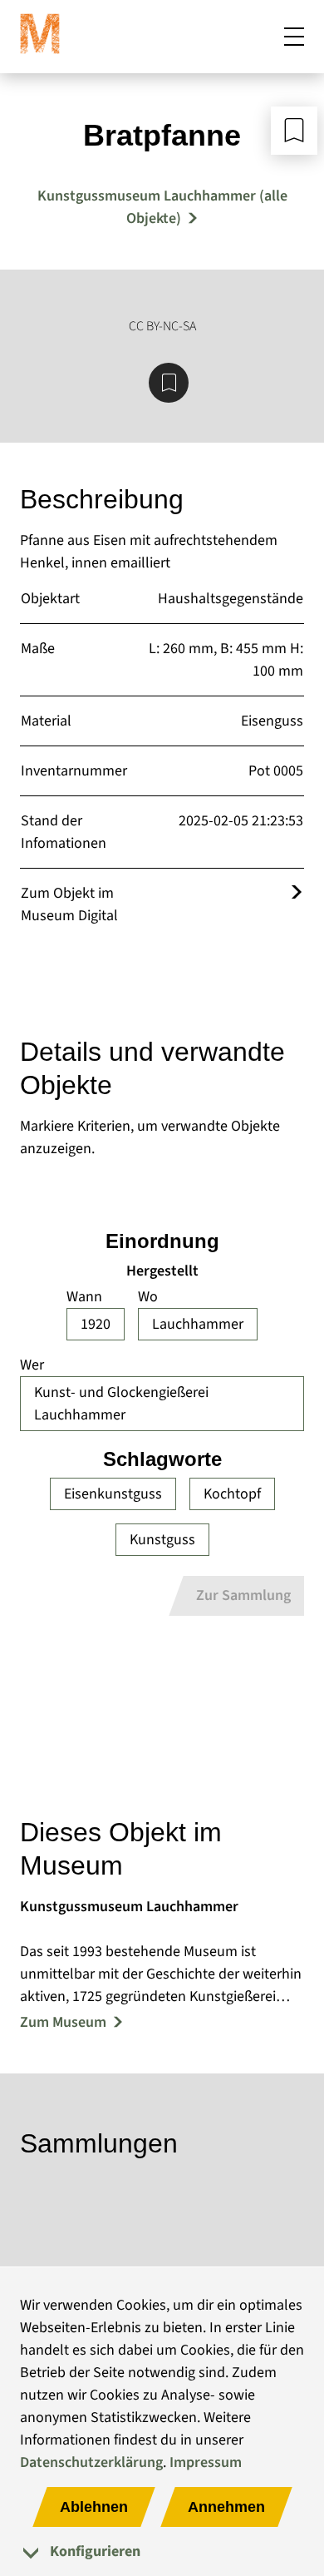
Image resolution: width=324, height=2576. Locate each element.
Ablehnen (94, 2507)
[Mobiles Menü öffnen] (294, 37)
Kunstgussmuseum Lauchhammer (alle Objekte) (162, 207)
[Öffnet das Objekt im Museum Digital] (297, 893)
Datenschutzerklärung (91, 2462)
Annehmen (226, 2507)
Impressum (206, 2462)
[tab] (162, 2551)
